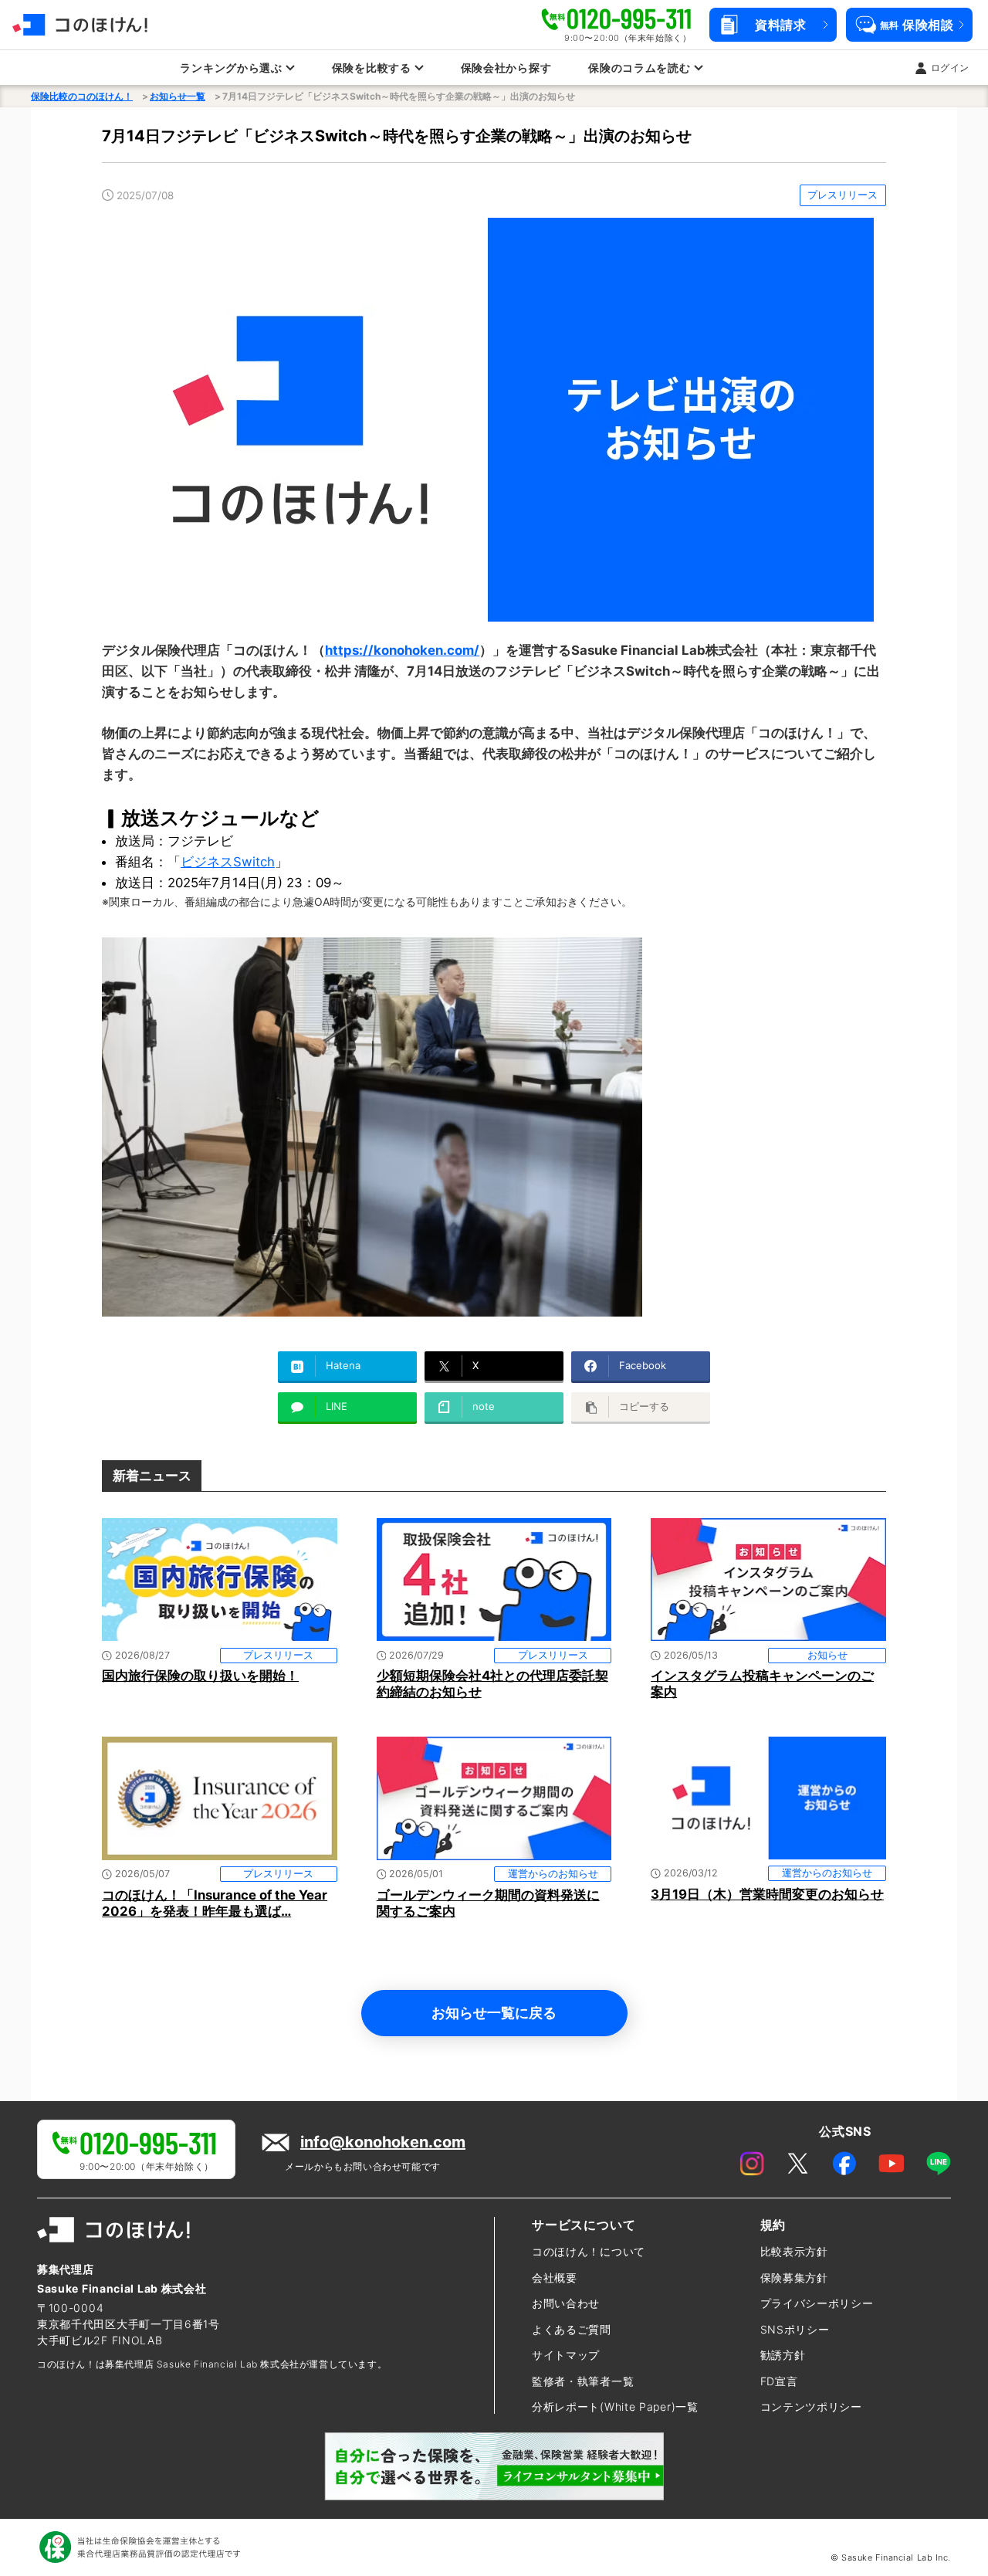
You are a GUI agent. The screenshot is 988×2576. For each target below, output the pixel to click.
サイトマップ (566, 2355)
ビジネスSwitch (228, 862)
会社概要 (555, 2278)
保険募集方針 (794, 2278)
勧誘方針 (783, 2355)
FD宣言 (779, 2381)
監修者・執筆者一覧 (583, 2381)
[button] (773, 25)
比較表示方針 (794, 2251)
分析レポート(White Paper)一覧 (615, 2407)
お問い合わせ (566, 2303)
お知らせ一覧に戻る (494, 2012)
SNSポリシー (795, 2329)
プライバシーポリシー (817, 2303)
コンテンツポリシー (811, 2407)
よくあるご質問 (572, 2329)
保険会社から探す (506, 68)
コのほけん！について (589, 2251)
